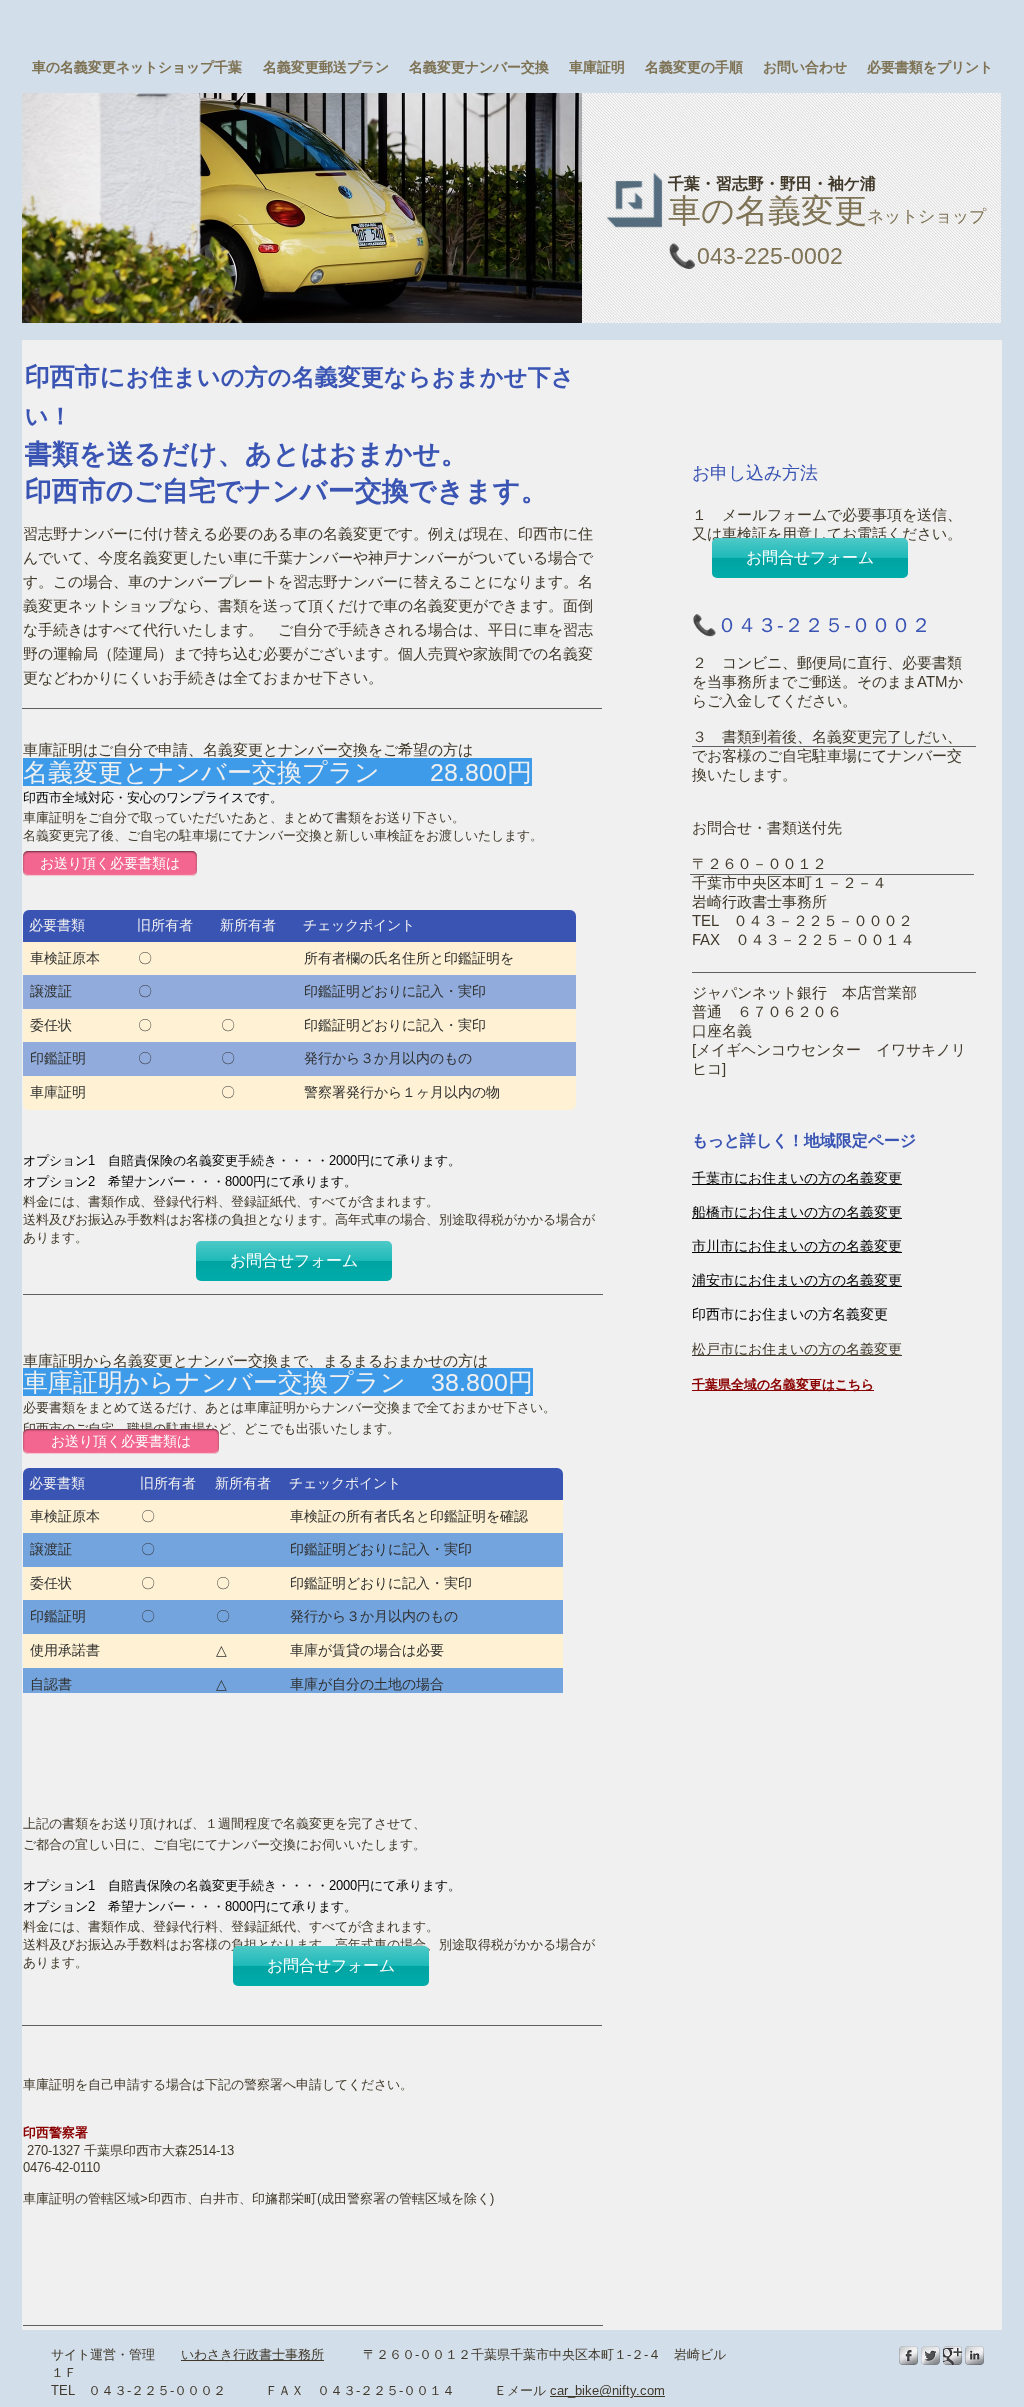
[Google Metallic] (952, 2355)
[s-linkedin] (974, 2355)
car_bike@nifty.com (607, 2390)
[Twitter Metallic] (930, 2355)
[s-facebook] (908, 2355)
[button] (302, 208)
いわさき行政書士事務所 (252, 2354)
